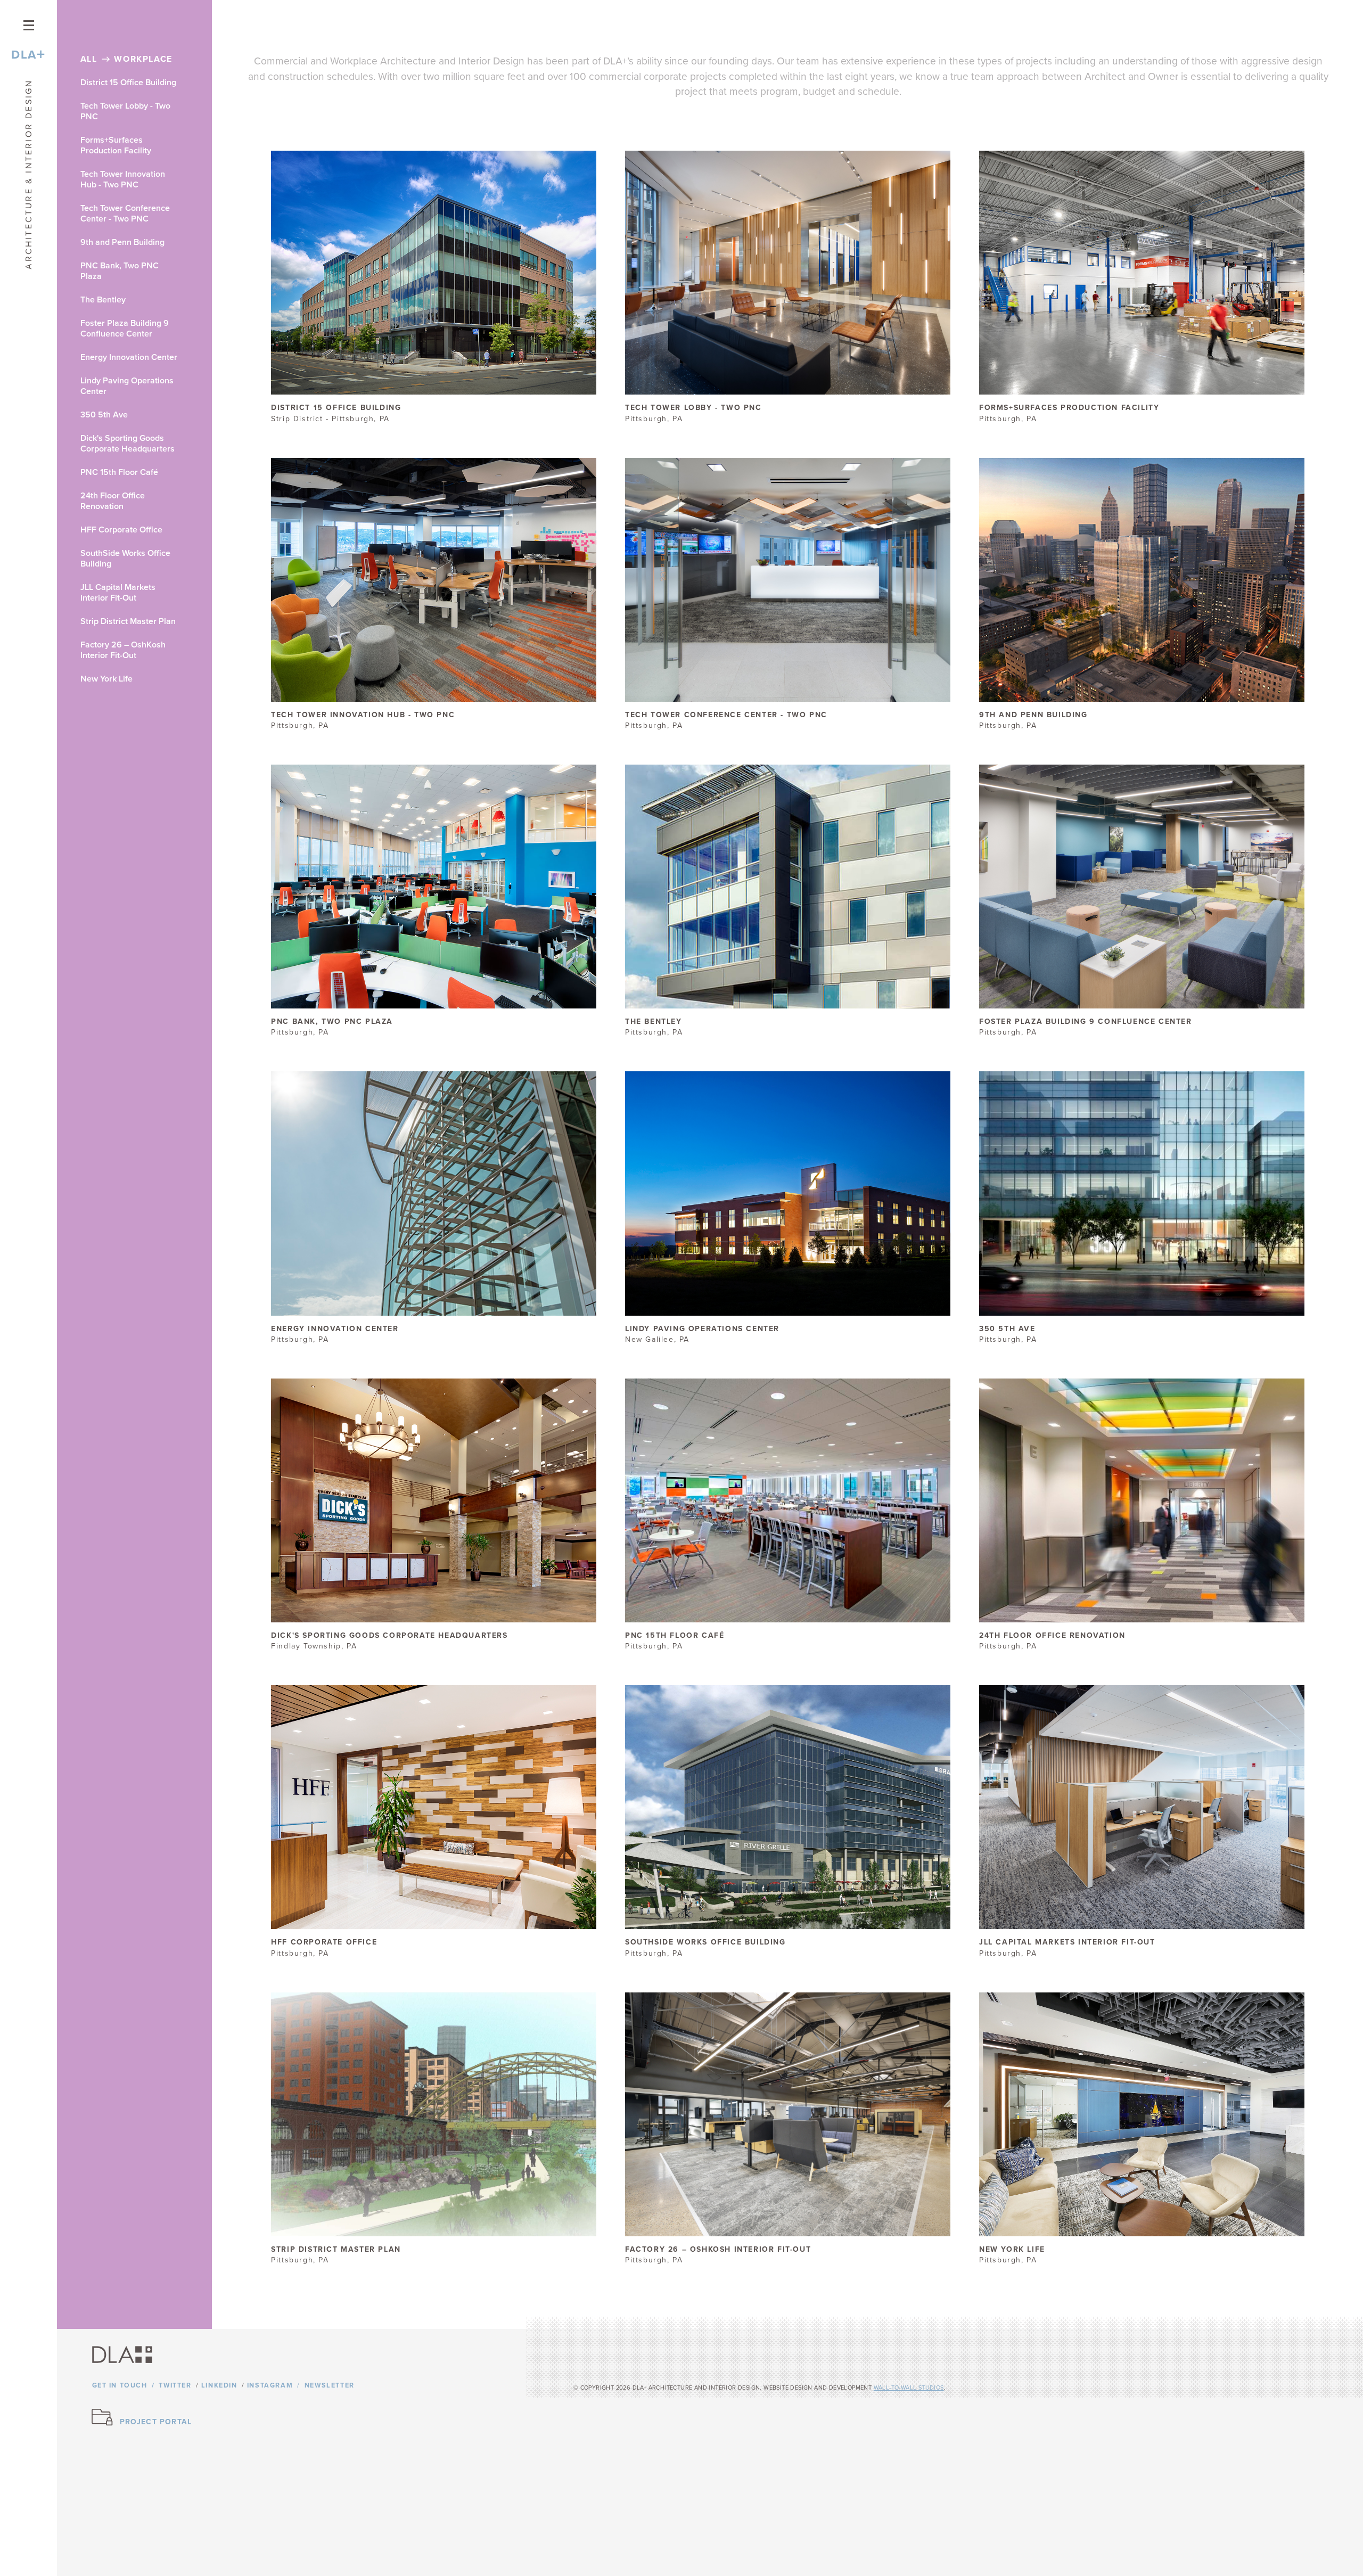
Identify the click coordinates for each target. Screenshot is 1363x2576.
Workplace (143, 59)
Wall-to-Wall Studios (909, 2388)
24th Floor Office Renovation (113, 501)
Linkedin (219, 2386)
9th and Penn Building (122, 242)
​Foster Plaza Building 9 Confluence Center (125, 329)
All (89, 59)
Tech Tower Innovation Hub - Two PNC (123, 179)
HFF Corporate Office (121, 530)
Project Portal (156, 2422)
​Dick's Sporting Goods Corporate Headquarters (128, 444)
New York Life (106, 679)
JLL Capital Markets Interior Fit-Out (118, 593)
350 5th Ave (104, 415)
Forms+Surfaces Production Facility (116, 145)
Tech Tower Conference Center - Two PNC (125, 214)
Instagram (270, 2386)
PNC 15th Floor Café (119, 472)
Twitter (175, 2386)
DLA (28, 55)
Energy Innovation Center (129, 357)
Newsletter (330, 2386)
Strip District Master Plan (128, 621)
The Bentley (103, 300)
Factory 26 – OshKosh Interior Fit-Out (123, 650)
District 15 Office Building (128, 83)
